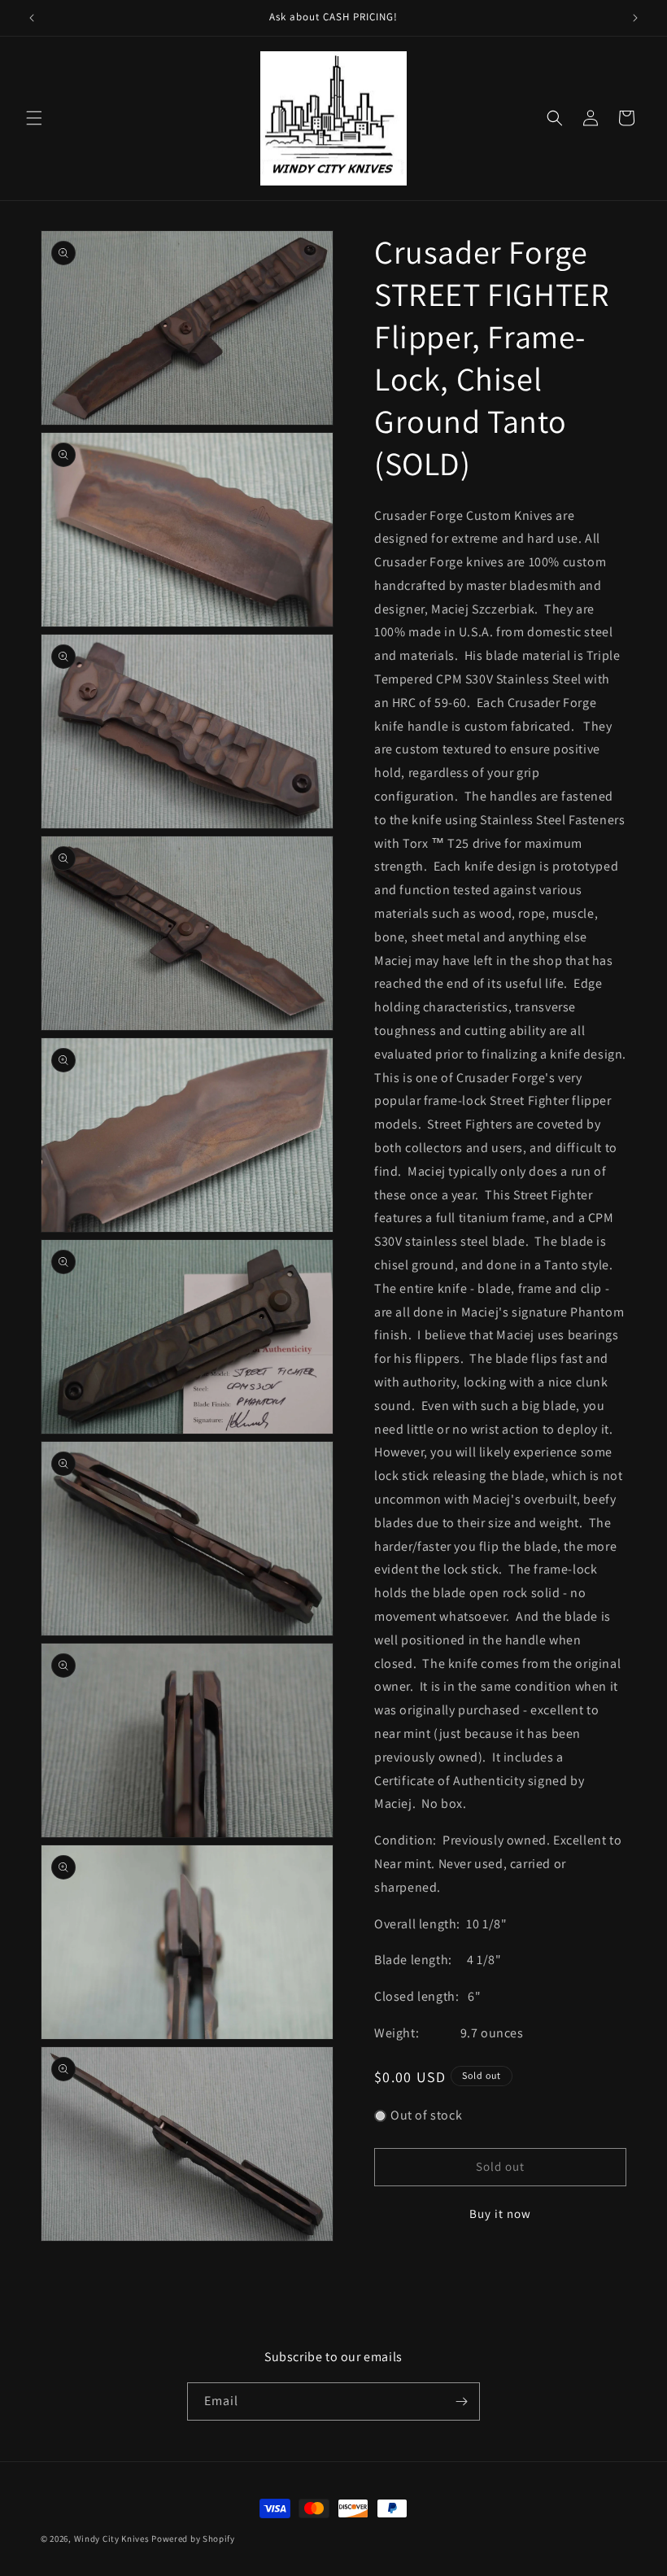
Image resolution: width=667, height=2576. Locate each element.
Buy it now (500, 2214)
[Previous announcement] (32, 18)
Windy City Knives (112, 2539)
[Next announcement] (635, 18)
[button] (34, 118)
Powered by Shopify (193, 2539)
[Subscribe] (461, 2401)
